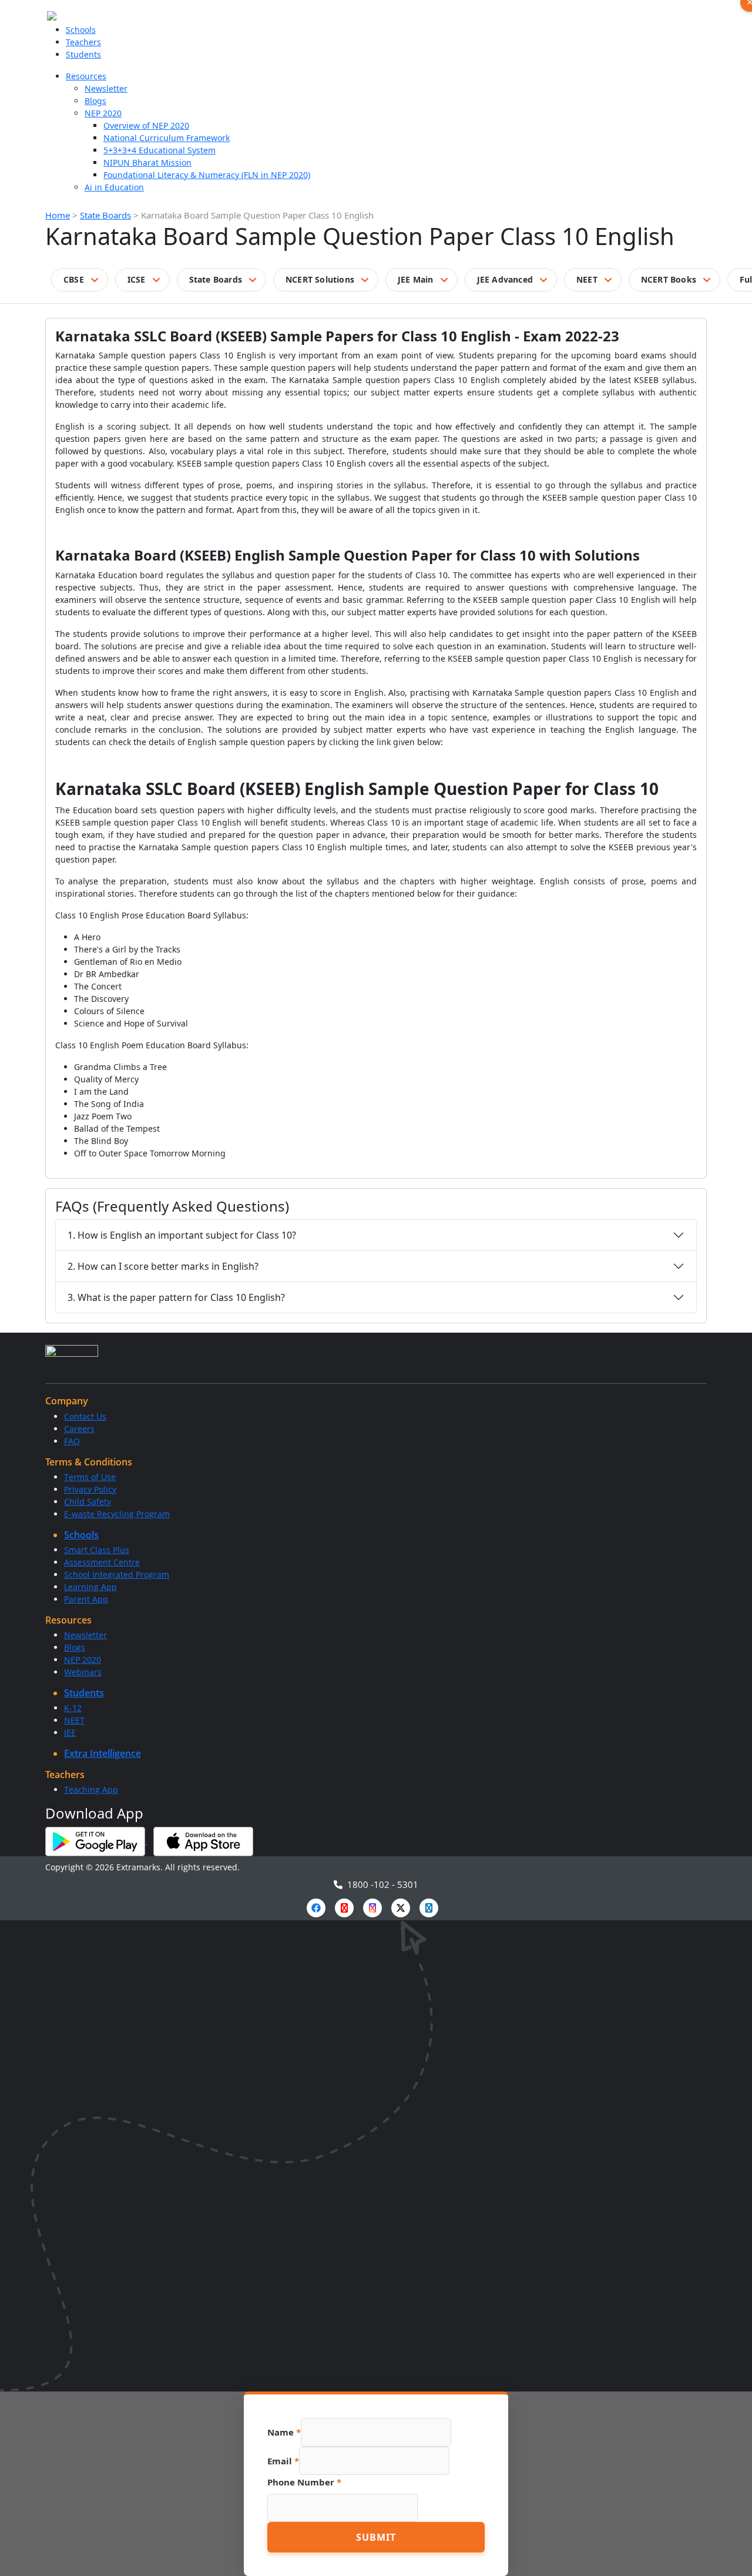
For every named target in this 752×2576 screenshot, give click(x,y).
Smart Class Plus (97, 1550)
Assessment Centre (102, 1562)
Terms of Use (90, 1477)
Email (283, 2461)
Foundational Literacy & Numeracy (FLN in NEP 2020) (207, 175)
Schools (81, 30)
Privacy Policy (90, 1489)
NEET (587, 279)
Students (83, 54)
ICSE (137, 279)
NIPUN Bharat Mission (147, 162)
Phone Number (304, 2482)
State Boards (105, 215)
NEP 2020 (103, 113)
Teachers (83, 42)
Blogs (95, 101)
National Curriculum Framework (167, 138)
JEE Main (416, 279)
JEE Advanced (505, 279)
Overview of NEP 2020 (146, 125)
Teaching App (91, 1790)
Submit (376, 2537)
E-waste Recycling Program (117, 1514)
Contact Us (85, 1416)
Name (284, 2432)
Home (58, 215)
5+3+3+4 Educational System (160, 150)
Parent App (86, 1599)
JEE (70, 1733)
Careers (79, 1429)
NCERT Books (669, 279)
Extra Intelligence (103, 1753)
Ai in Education (114, 187)
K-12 (73, 1708)
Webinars (83, 1672)
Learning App (90, 1587)
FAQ (72, 1441)
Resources (86, 76)
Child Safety (88, 1502)
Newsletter (106, 88)
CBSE (74, 279)
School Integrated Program (117, 1574)
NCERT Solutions (320, 279)
